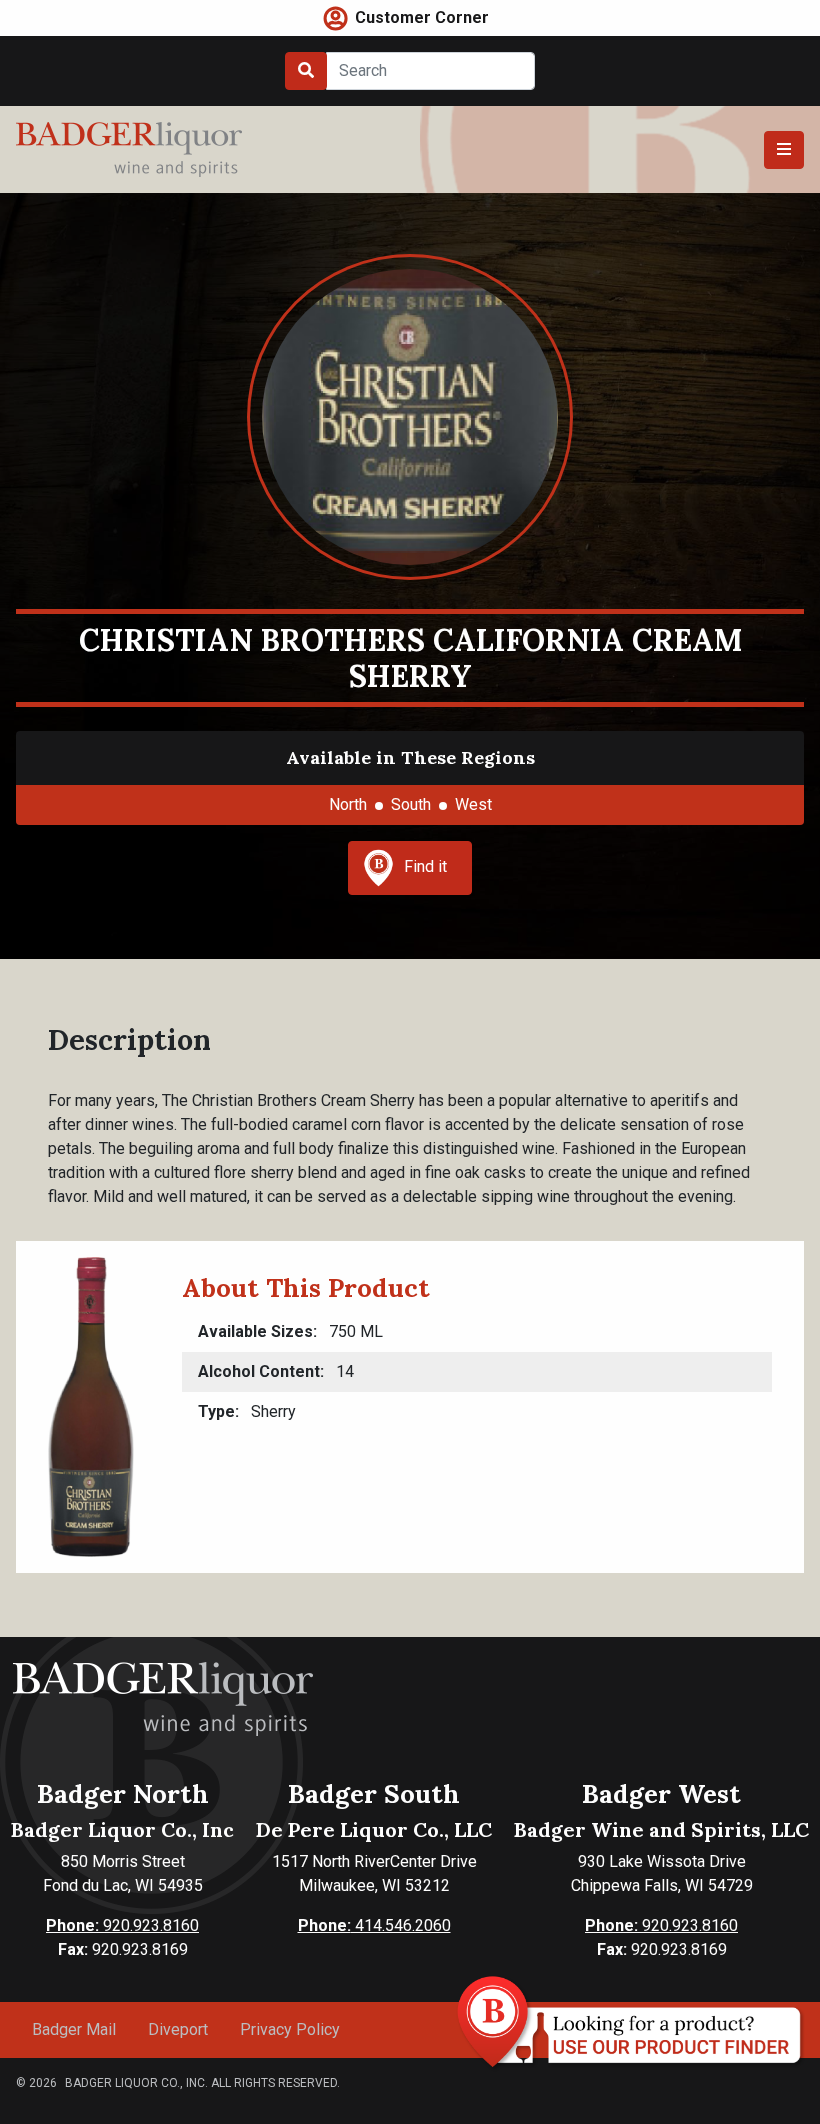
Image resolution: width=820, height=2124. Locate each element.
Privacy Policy (290, 2029)
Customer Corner (422, 17)
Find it (425, 866)
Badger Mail (74, 2029)
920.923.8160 (122, 1925)
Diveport (178, 2029)
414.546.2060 (374, 1925)
